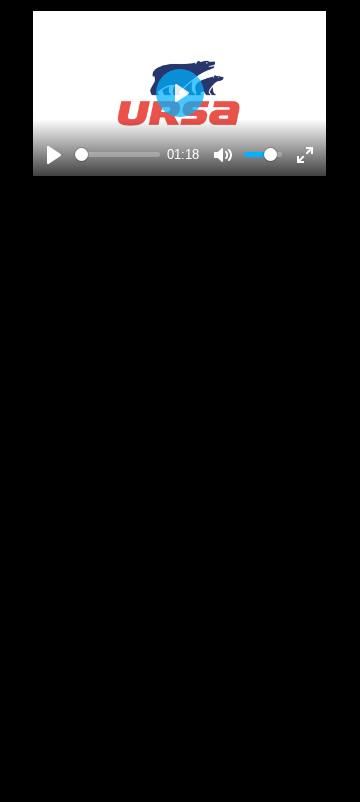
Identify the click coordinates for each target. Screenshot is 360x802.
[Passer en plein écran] (305, 155)
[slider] (117, 154)
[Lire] (54, 155)
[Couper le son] (223, 155)
